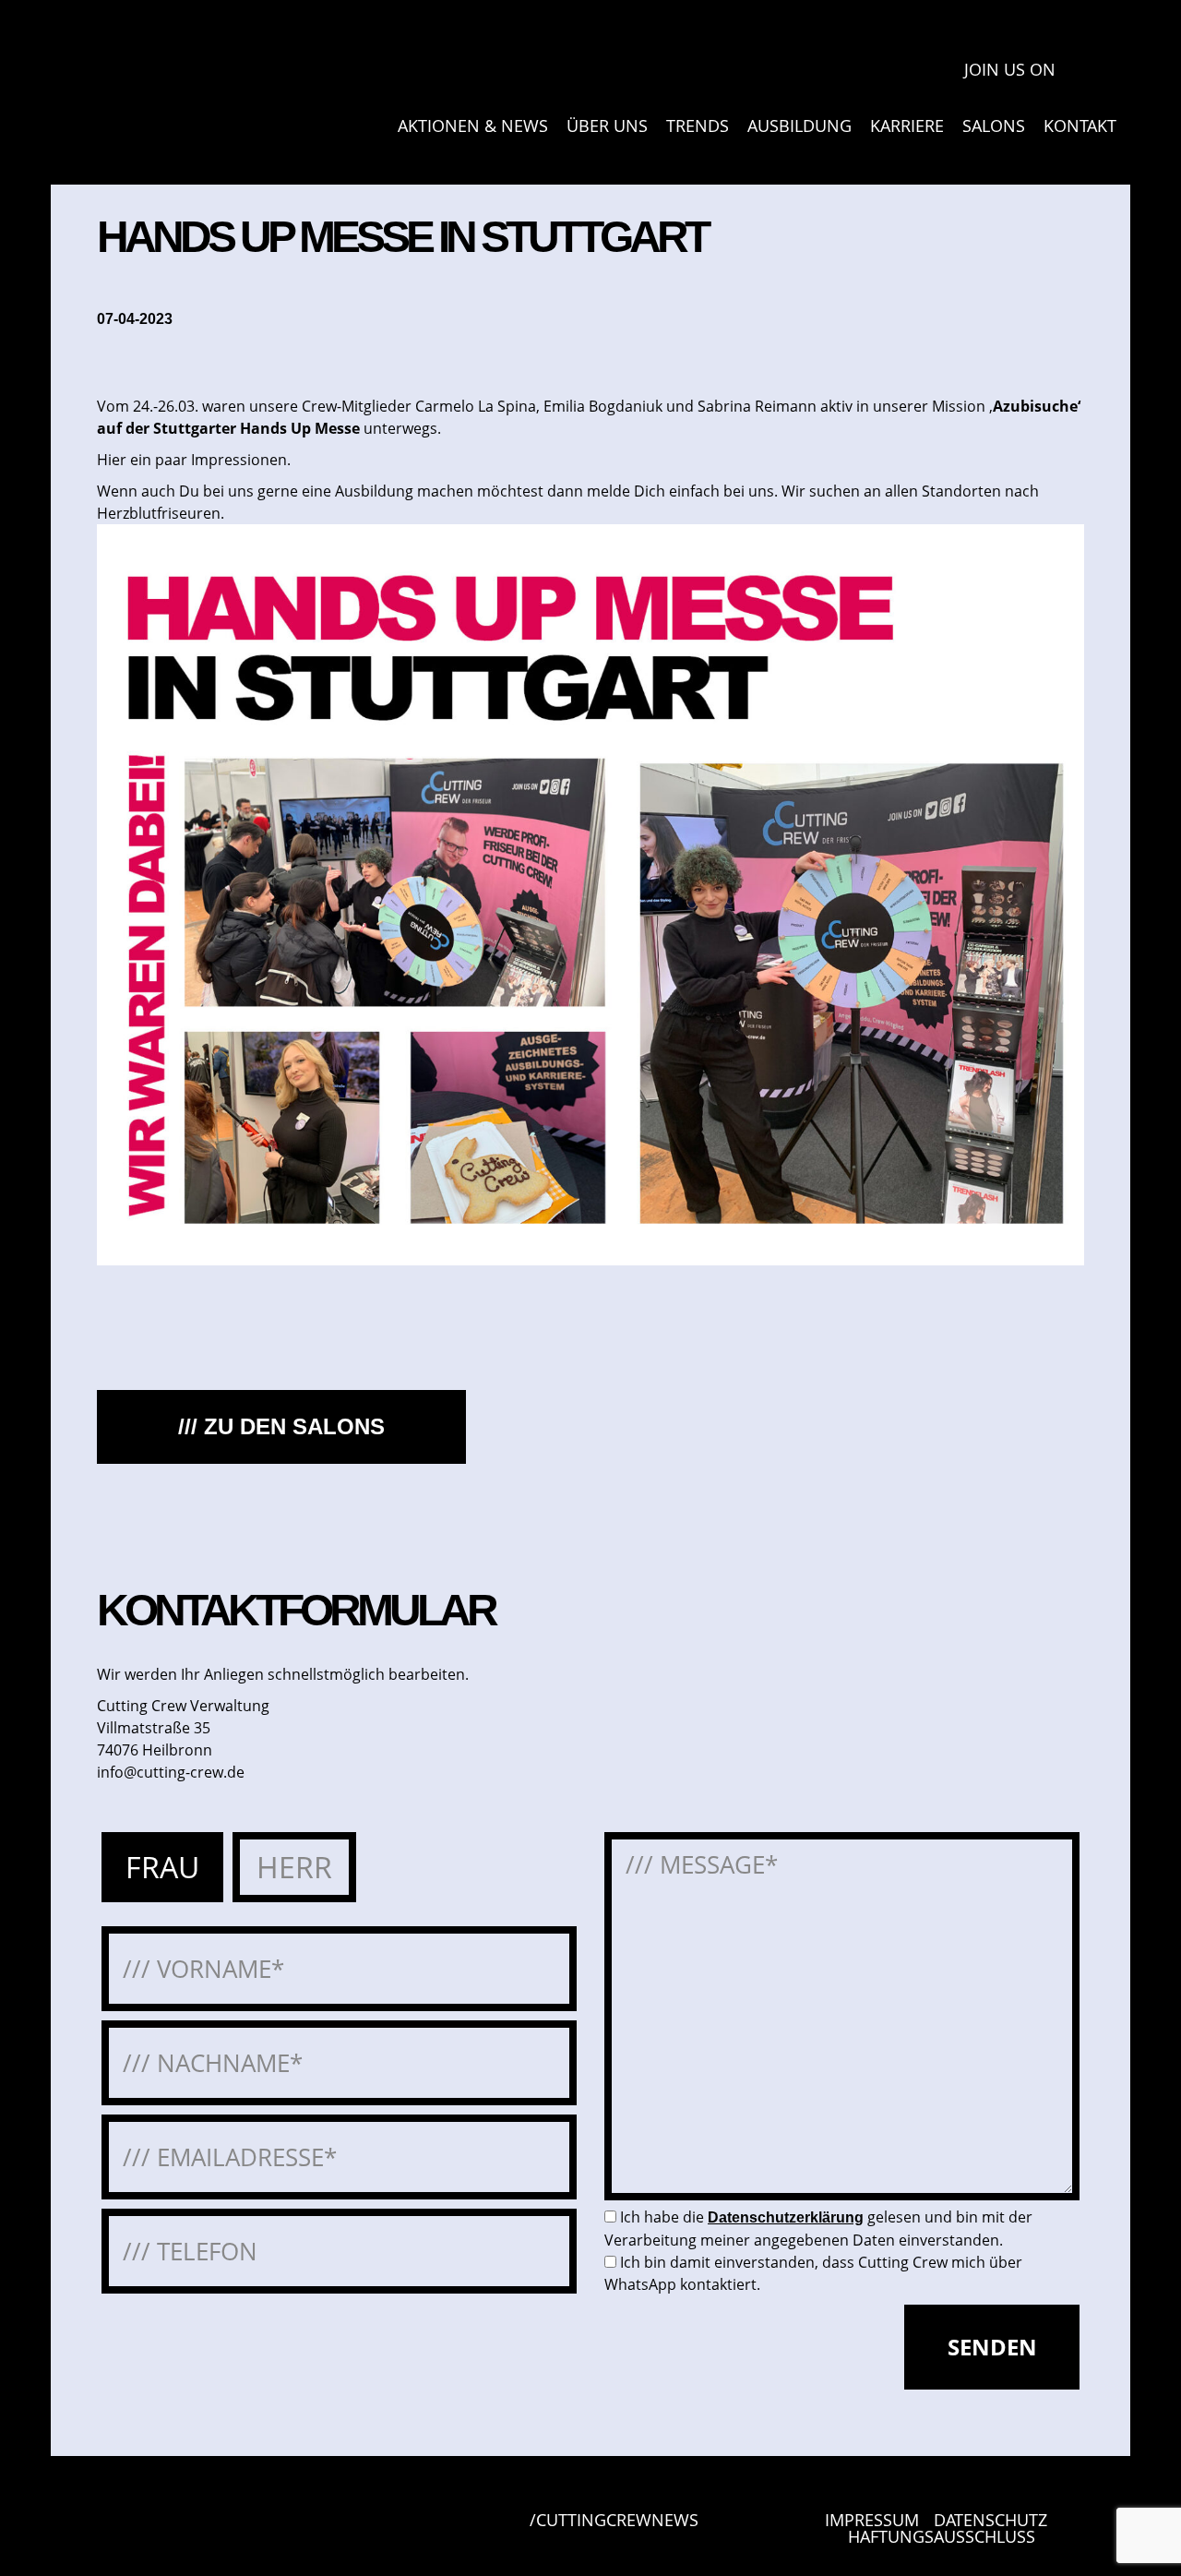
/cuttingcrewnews (614, 2521)
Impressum (872, 2520)
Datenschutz (990, 2520)
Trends (698, 126)
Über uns (607, 126)
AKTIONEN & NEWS (473, 126)
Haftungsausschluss (942, 2536)
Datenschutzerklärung (786, 2217)
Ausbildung (799, 126)
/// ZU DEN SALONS (281, 1426)
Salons (994, 126)
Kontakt (1080, 126)
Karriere (907, 126)
